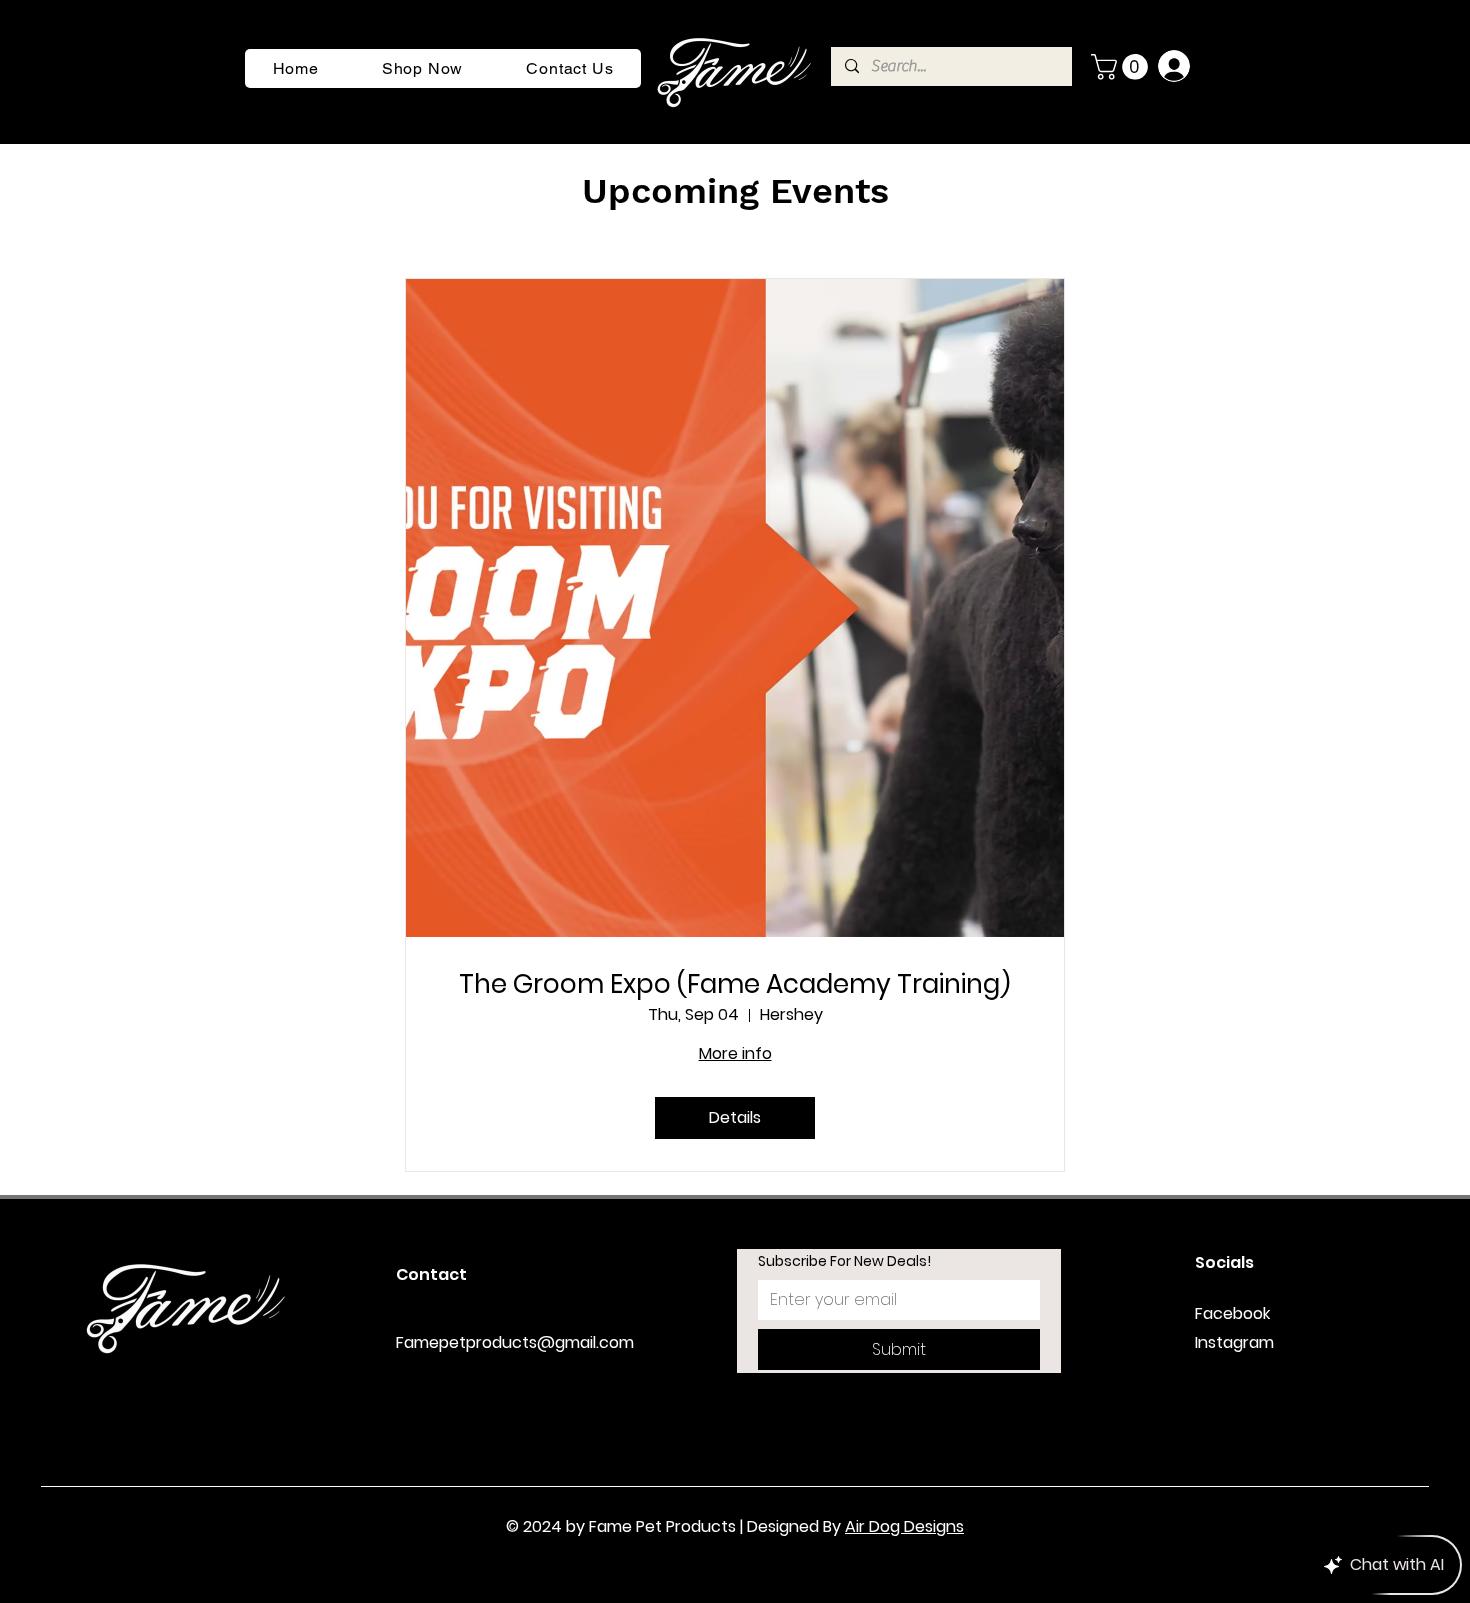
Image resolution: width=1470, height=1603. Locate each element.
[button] (1122, 67)
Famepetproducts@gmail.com (515, 1342)
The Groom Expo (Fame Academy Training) (735, 984)
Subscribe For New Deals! (844, 1261)
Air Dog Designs (904, 1526)
